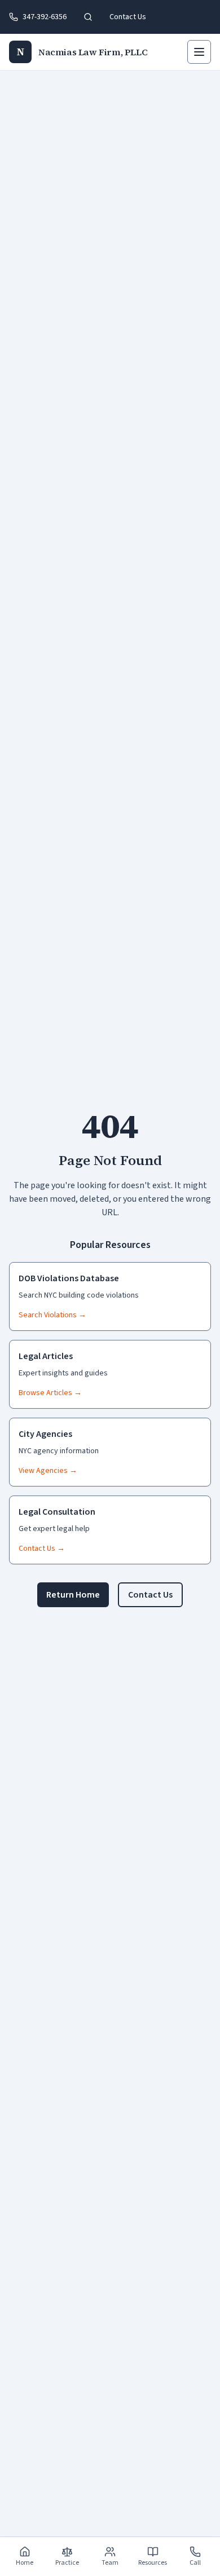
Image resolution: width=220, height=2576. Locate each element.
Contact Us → (42, 1549)
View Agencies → (48, 1471)
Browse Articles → (50, 1393)
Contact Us (128, 17)
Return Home (73, 1595)
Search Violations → (52, 1315)
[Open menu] (199, 52)
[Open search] (88, 17)
